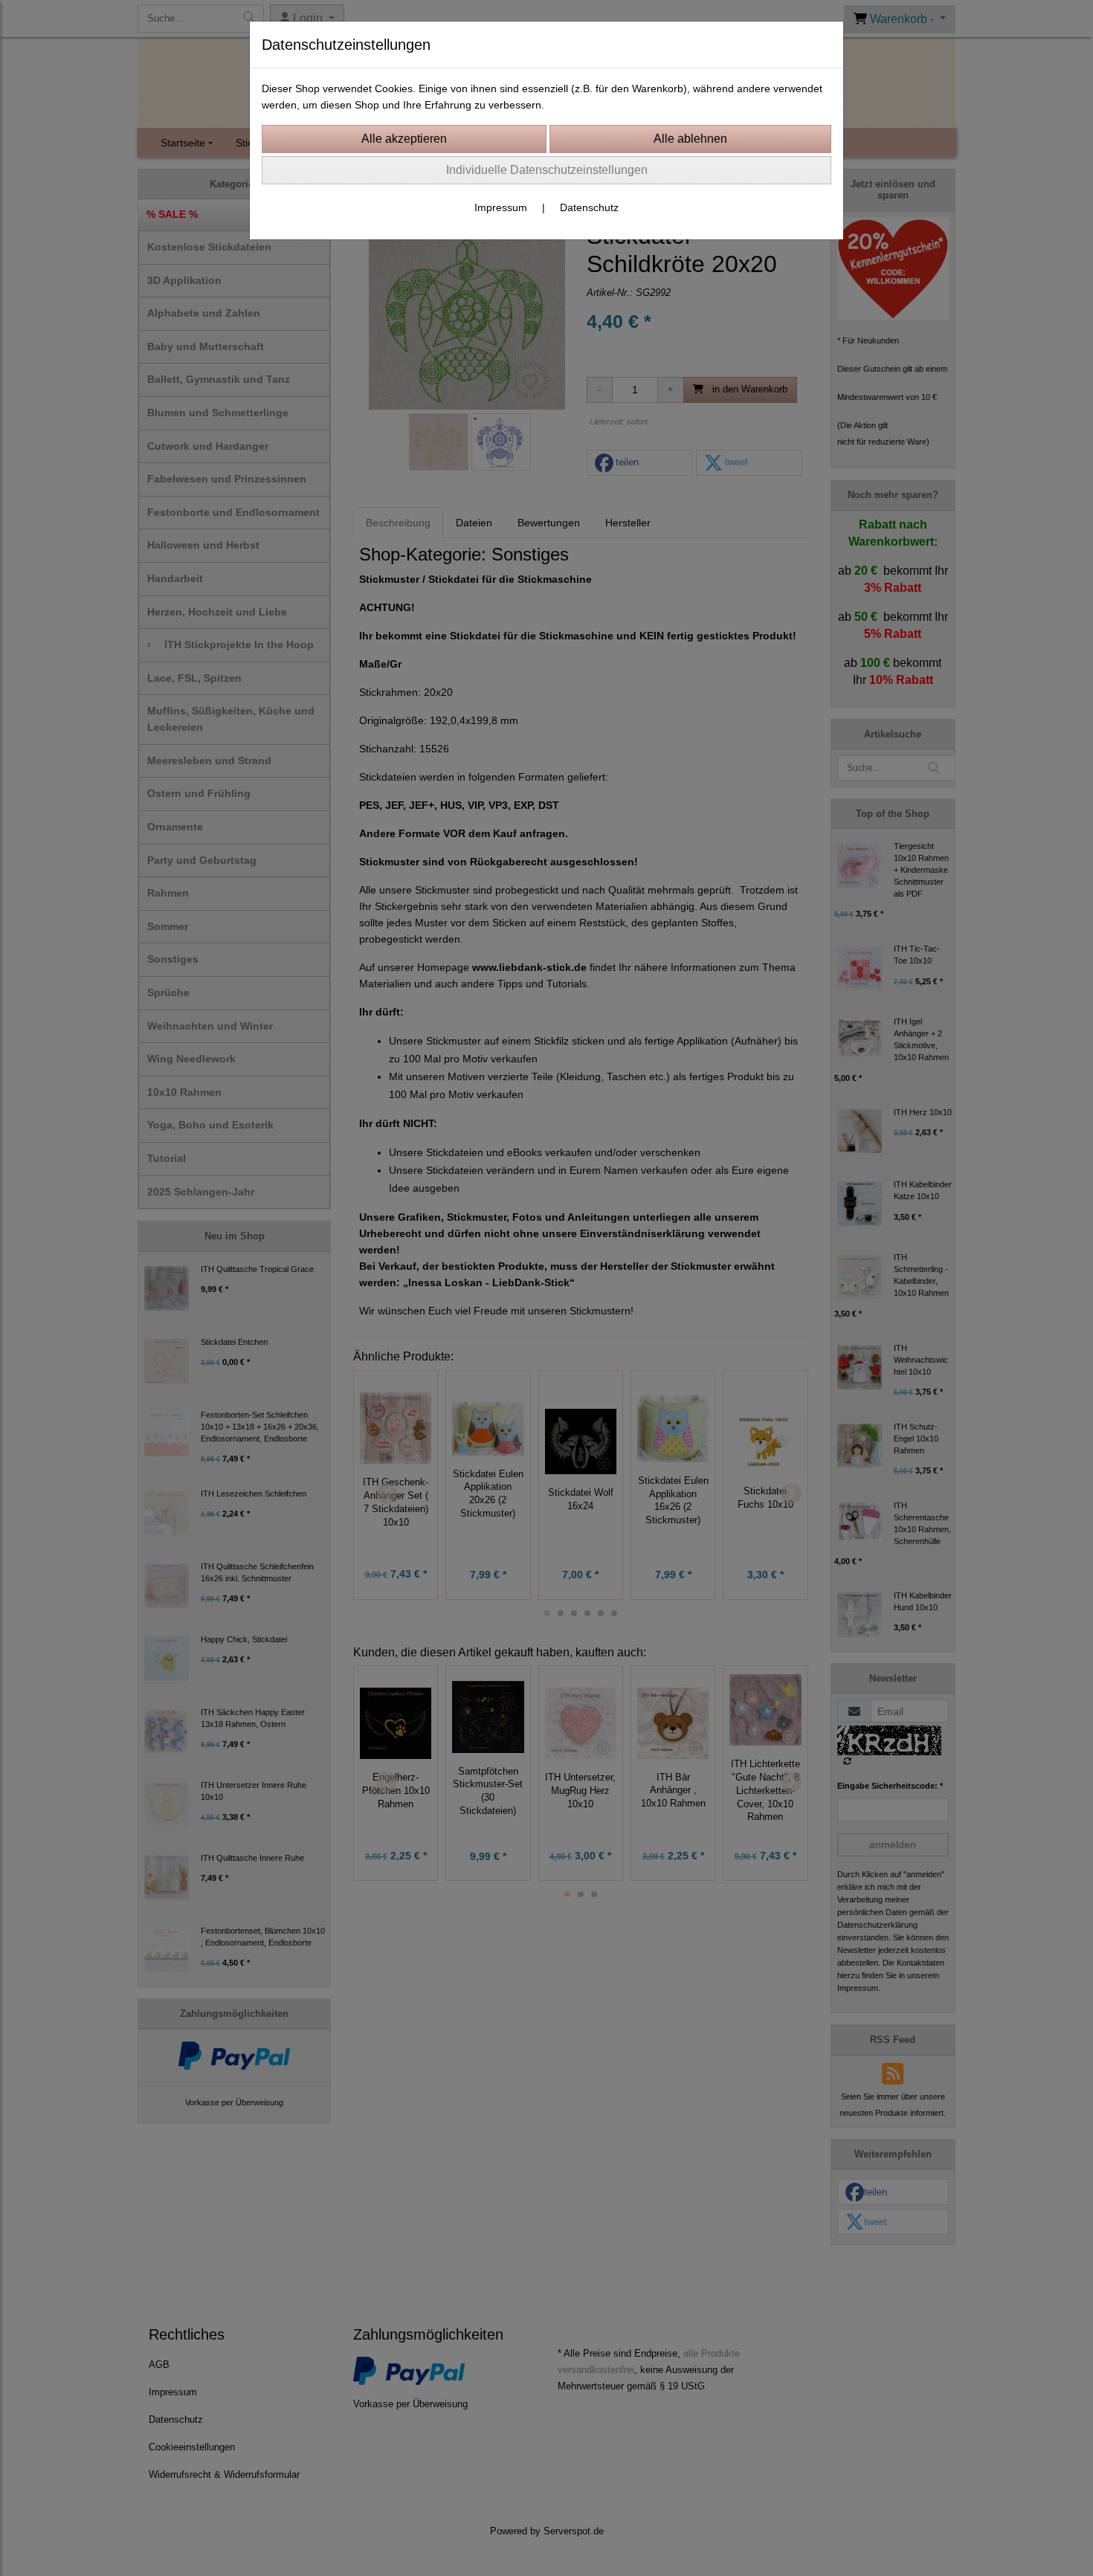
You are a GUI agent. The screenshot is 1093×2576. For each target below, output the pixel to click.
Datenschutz (589, 207)
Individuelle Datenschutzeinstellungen (547, 170)
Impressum (501, 207)
